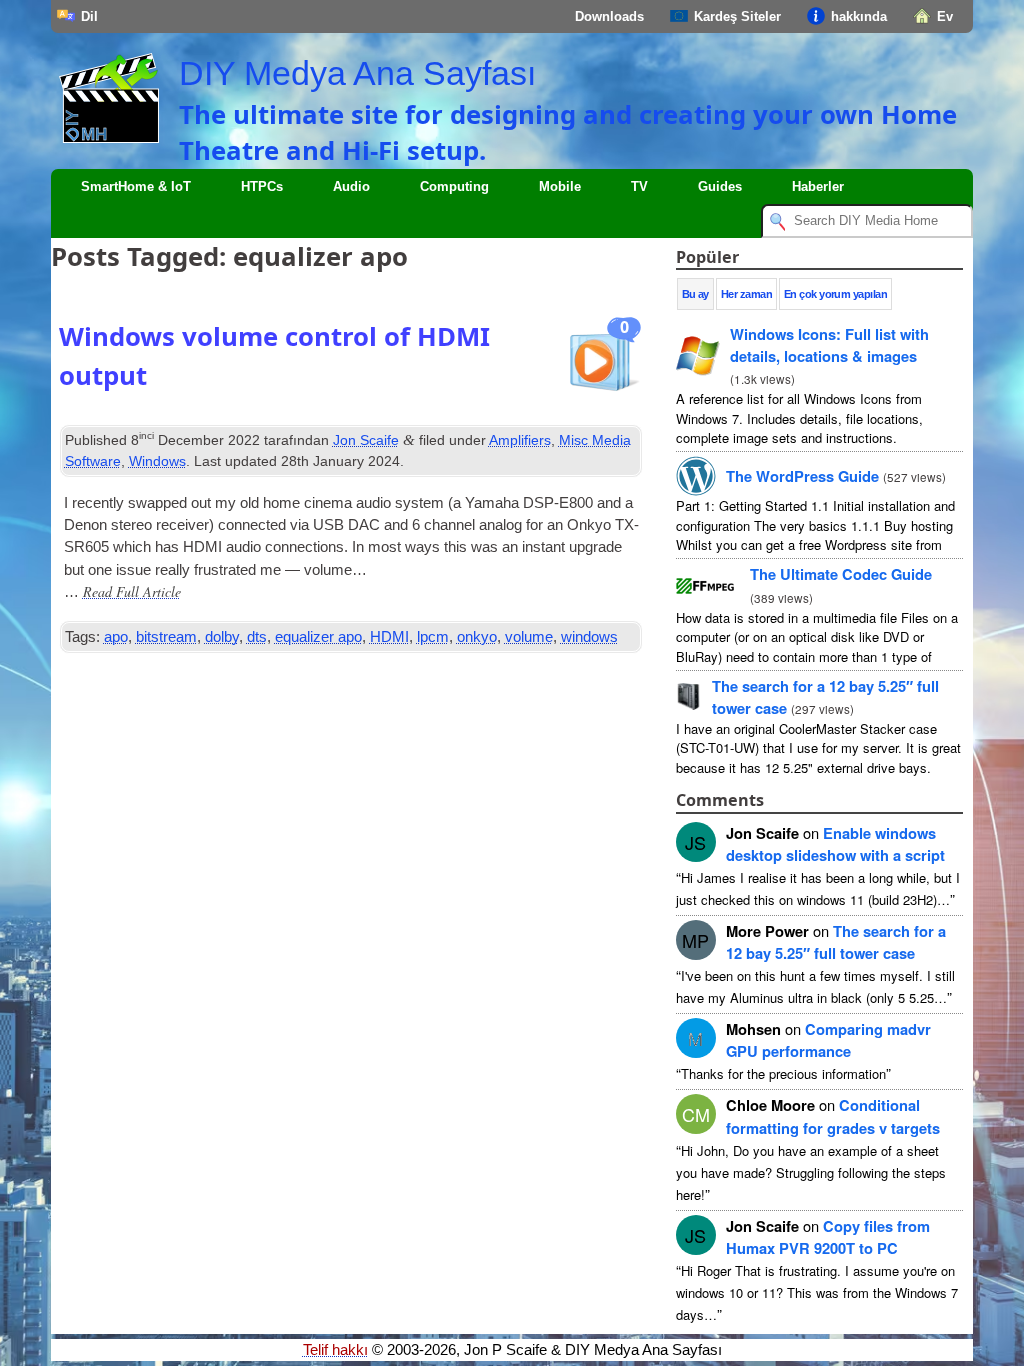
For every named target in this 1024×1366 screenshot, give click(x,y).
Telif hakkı (335, 1350)
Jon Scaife (366, 440)
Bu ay (695, 294)
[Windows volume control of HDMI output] (603, 362)
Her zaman (746, 294)
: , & (829, 345)
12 (836, 942)
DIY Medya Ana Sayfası (357, 73)
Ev (945, 16)
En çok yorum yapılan (835, 294)
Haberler (818, 186)
